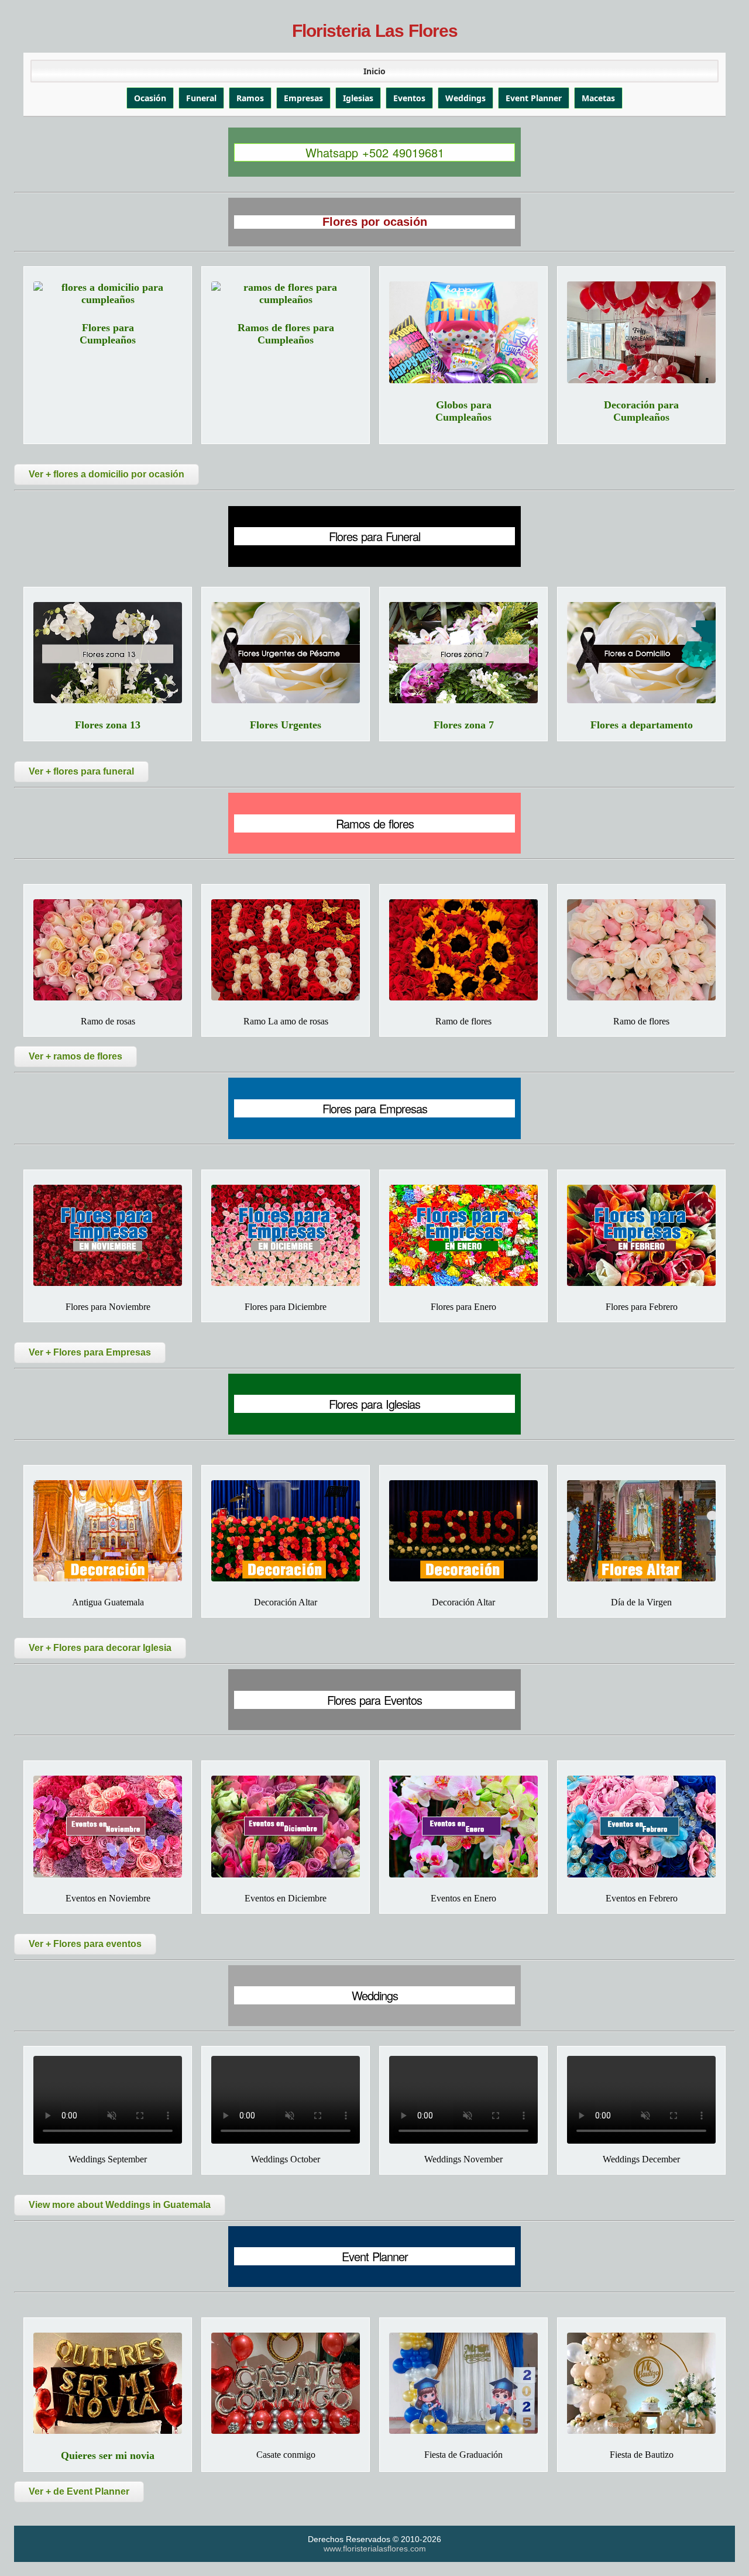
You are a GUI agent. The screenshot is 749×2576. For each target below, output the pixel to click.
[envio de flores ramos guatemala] (463, 950)
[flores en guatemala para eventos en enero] (463, 1826)
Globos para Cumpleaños (463, 411)
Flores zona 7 (464, 725)
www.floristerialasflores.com (375, 2549)
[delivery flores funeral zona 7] (463, 653)
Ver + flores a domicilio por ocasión (106, 474)
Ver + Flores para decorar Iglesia (100, 1648)
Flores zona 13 (108, 725)
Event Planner (534, 98)
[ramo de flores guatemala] (641, 950)
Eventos (409, 98)
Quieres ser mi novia (108, 2455)
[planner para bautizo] (641, 2383)
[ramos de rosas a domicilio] (108, 950)
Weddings (465, 98)
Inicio (374, 71)
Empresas (303, 98)
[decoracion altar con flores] (463, 1531)
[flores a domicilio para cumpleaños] (108, 294)
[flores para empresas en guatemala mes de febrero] (641, 1235)
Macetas (598, 98)
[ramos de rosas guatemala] (286, 950)
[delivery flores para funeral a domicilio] (641, 653)
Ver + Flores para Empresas (90, 1352)
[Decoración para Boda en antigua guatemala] (108, 1531)
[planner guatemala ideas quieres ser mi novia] (108, 2383)
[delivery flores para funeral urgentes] (286, 653)
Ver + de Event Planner (79, 2491)
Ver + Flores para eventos (85, 1944)
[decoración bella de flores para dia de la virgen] (641, 1531)
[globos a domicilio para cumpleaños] (463, 332)
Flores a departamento (642, 725)
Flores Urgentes (286, 725)
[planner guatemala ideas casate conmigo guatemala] (286, 2383)
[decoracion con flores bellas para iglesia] (286, 1531)
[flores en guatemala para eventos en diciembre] (286, 1826)
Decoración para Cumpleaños (641, 411)
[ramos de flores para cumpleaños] (286, 294)
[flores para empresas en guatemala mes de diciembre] (286, 1235)
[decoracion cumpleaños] (641, 332)
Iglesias (358, 98)
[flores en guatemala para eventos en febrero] (641, 1826)
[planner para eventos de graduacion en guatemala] (463, 2383)
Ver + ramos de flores (75, 1056)
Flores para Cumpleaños (108, 334)
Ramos (250, 98)
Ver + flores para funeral (81, 771)
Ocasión (150, 98)
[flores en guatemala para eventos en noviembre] (108, 1826)
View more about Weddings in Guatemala (120, 2205)
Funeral (201, 98)
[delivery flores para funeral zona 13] (108, 653)
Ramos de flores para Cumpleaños (286, 334)
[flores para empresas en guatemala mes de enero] (463, 1235)
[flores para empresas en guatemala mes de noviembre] (108, 1235)
